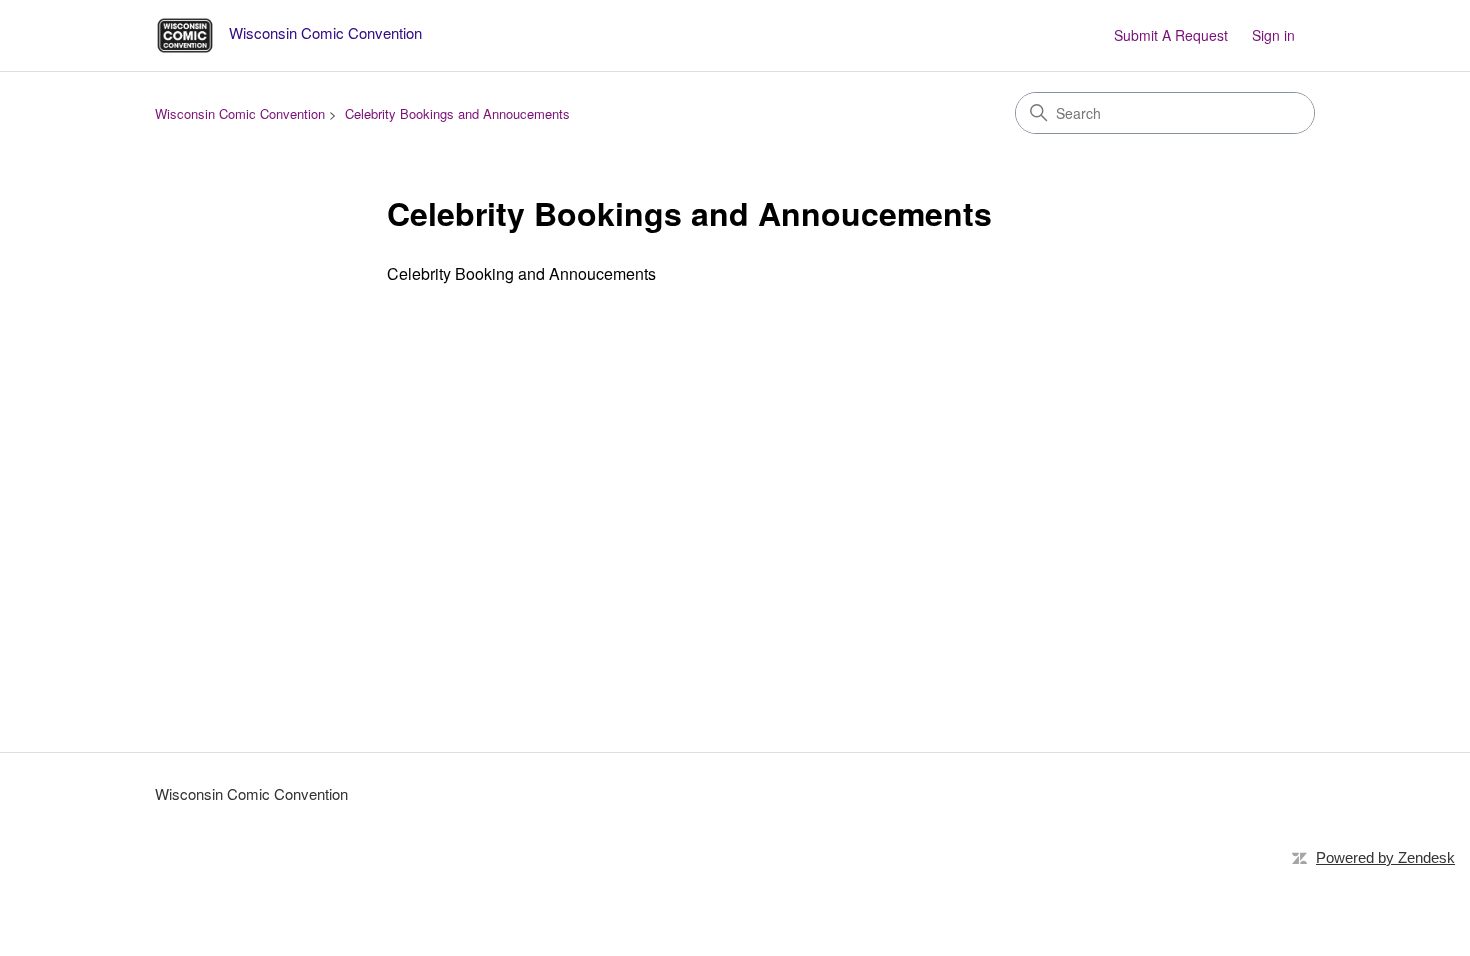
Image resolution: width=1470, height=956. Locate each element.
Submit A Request (1171, 35)
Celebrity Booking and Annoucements (521, 273)
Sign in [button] (1273, 35)
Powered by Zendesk (1385, 857)
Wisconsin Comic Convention (240, 113)
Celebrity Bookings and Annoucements (457, 113)
